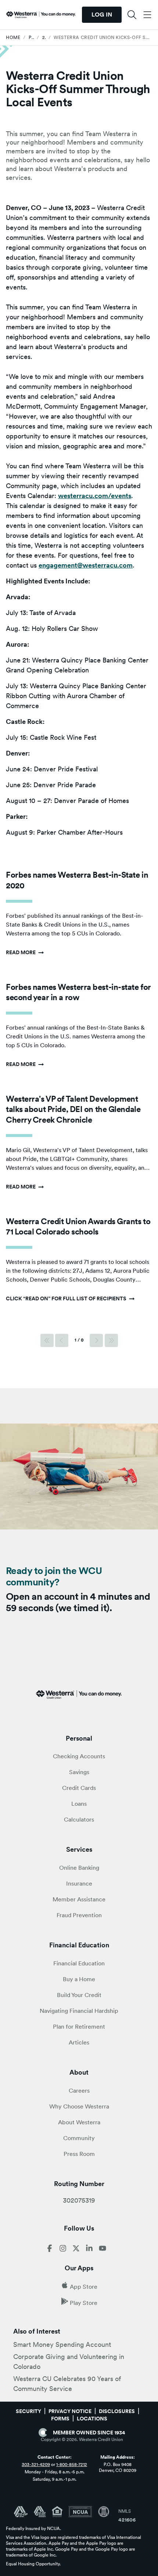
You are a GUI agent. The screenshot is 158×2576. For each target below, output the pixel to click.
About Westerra (79, 2122)
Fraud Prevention (79, 1915)
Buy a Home (79, 1979)
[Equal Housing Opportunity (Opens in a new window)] (60, 2512)
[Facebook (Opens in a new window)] (50, 2250)
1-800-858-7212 (72, 2465)
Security (28, 2411)
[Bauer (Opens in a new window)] (104, 2512)
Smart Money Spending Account (62, 2344)
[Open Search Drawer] (132, 15)
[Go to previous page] (62, 1340)
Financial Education (79, 1963)
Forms (60, 2419)
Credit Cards (79, 1788)
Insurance (79, 1884)
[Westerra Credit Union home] (41, 15)
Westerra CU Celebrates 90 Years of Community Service (67, 2384)
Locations (92, 2419)
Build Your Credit (79, 1995)
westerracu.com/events (95, 496)
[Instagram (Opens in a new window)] (63, 2250)
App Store (84, 2287)
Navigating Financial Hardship (79, 2011)
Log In (102, 15)
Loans (79, 1804)
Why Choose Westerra (79, 2106)
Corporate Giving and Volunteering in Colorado (69, 2362)
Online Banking (79, 1868)
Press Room (79, 2154)
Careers (79, 2091)
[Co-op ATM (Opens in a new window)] (24, 2512)
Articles (79, 2042)
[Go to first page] (47, 1340)
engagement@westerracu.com (86, 565)
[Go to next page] (96, 1340)
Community (79, 2138)
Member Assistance (79, 1899)
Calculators (79, 1820)
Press (31, 38)
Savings (79, 1772)
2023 (44, 38)
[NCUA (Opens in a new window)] (83, 2512)
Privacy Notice (70, 2411)
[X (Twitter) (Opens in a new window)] (76, 2250)
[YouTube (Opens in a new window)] (103, 2250)
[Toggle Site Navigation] (147, 15)
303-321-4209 (36, 2465)
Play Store (84, 2303)
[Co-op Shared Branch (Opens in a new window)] (43, 2512)
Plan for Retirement (79, 2027)
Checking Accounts (79, 1756)
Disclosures (117, 2411)
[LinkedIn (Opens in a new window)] (89, 2250)
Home (13, 38)
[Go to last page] (111, 1340)
